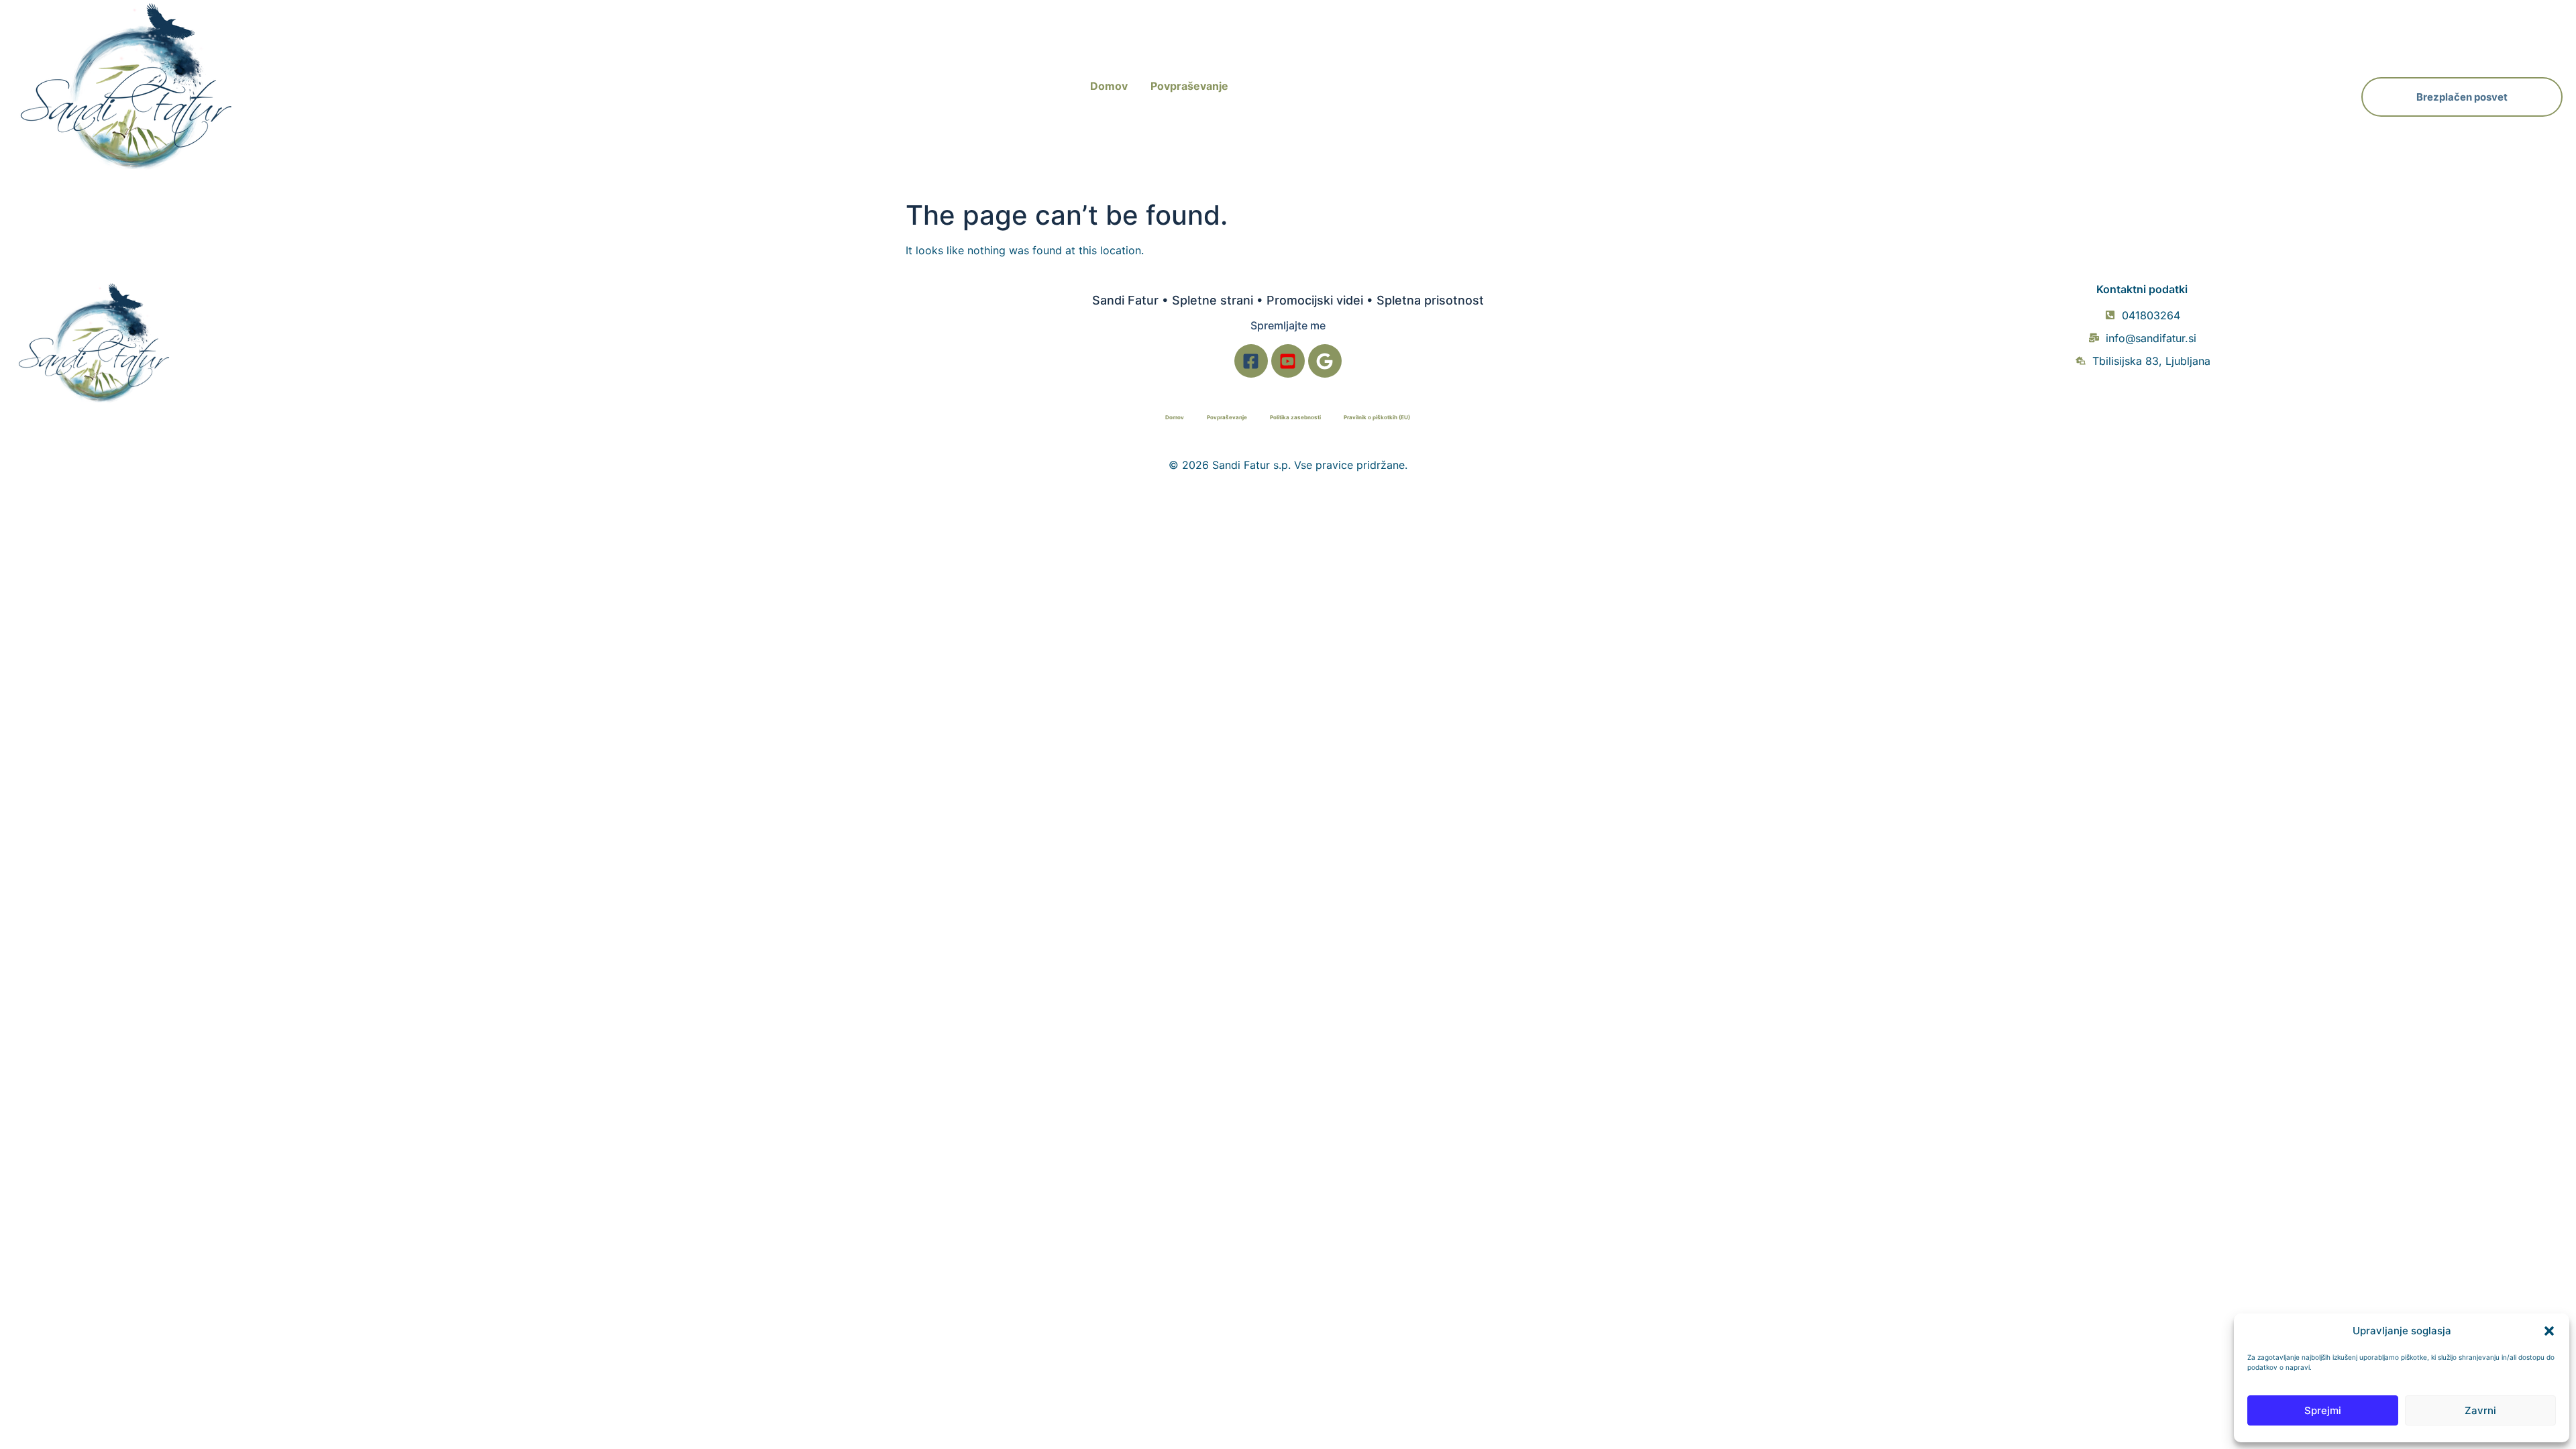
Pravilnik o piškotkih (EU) (1377, 417)
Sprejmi (2323, 1410)
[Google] (1325, 361)
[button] (2549, 1331)
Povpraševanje (1189, 86)
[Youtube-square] (1288, 361)
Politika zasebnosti (1295, 417)
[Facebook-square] (1251, 361)
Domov (1109, 86)
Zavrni (2480, 1410)
